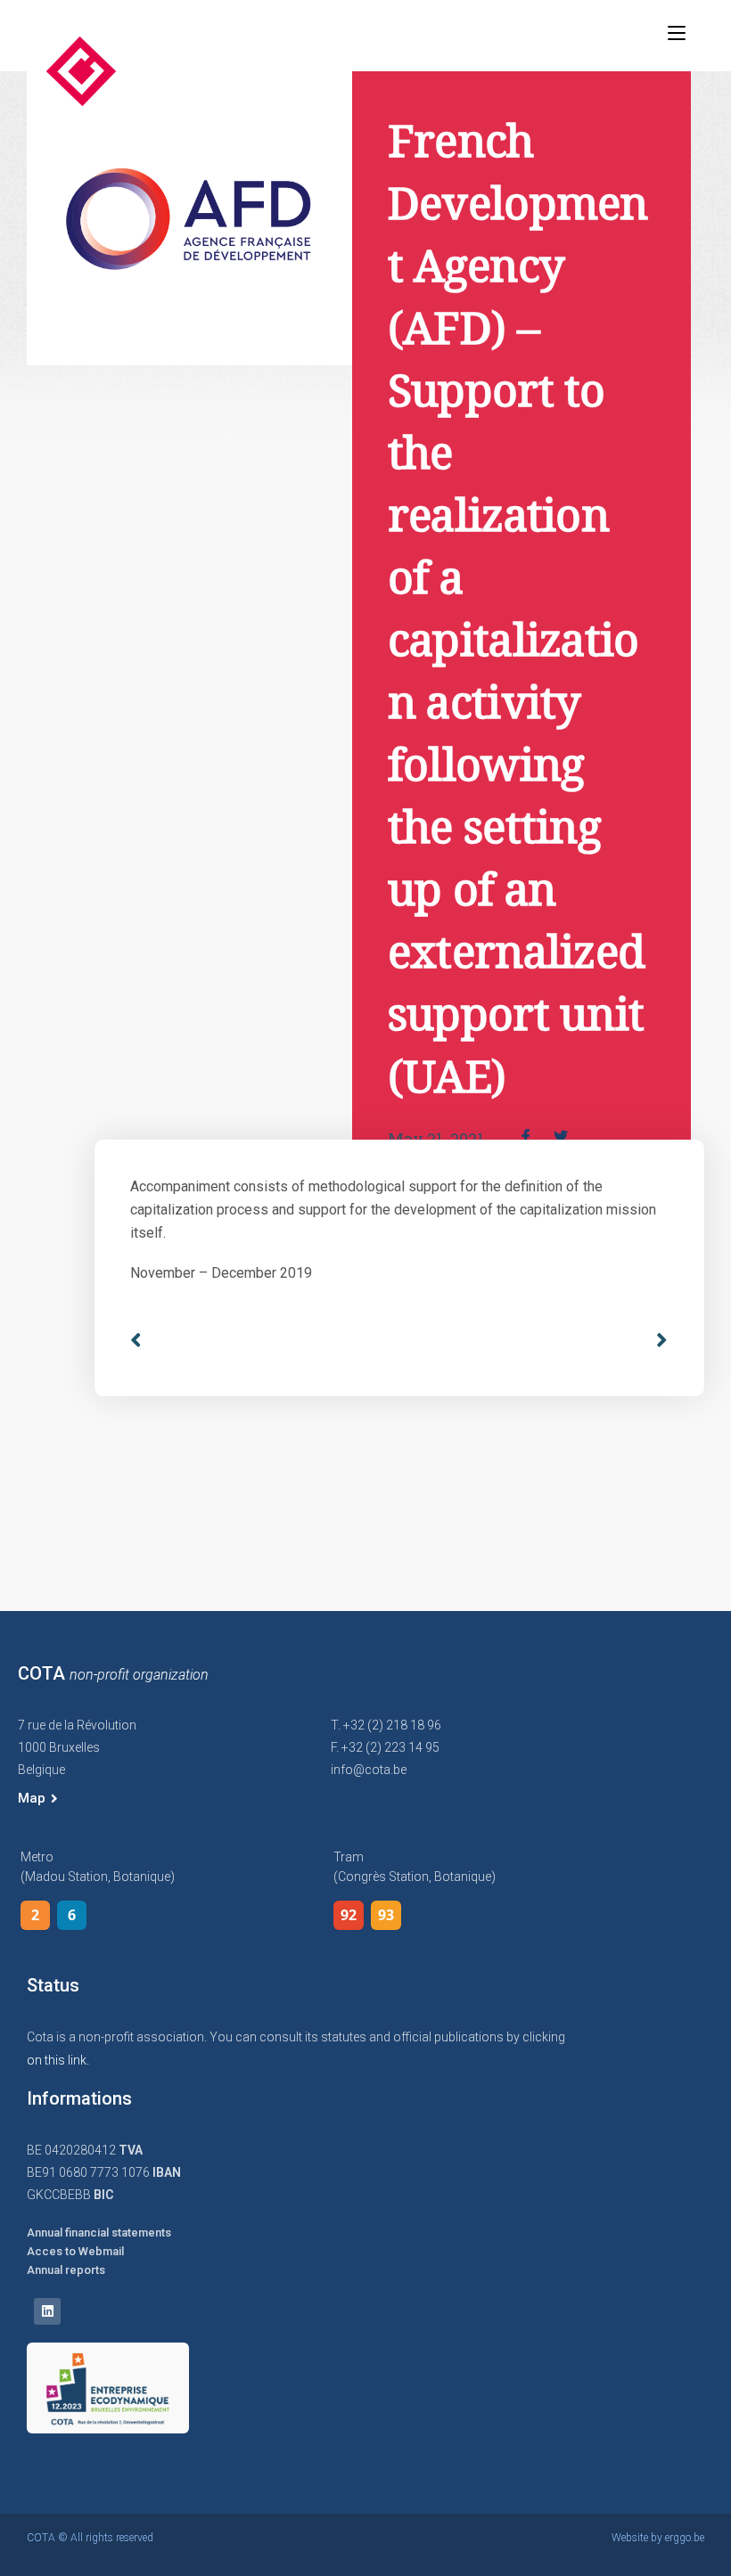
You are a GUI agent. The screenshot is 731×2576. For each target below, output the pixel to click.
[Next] (655, 1341)
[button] (38, 1799)
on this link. (58, 2060)
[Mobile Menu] (677, 33)
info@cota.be (369, 1770)
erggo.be (685, 2538)
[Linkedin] (47, 2311)
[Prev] (265, 1341)
